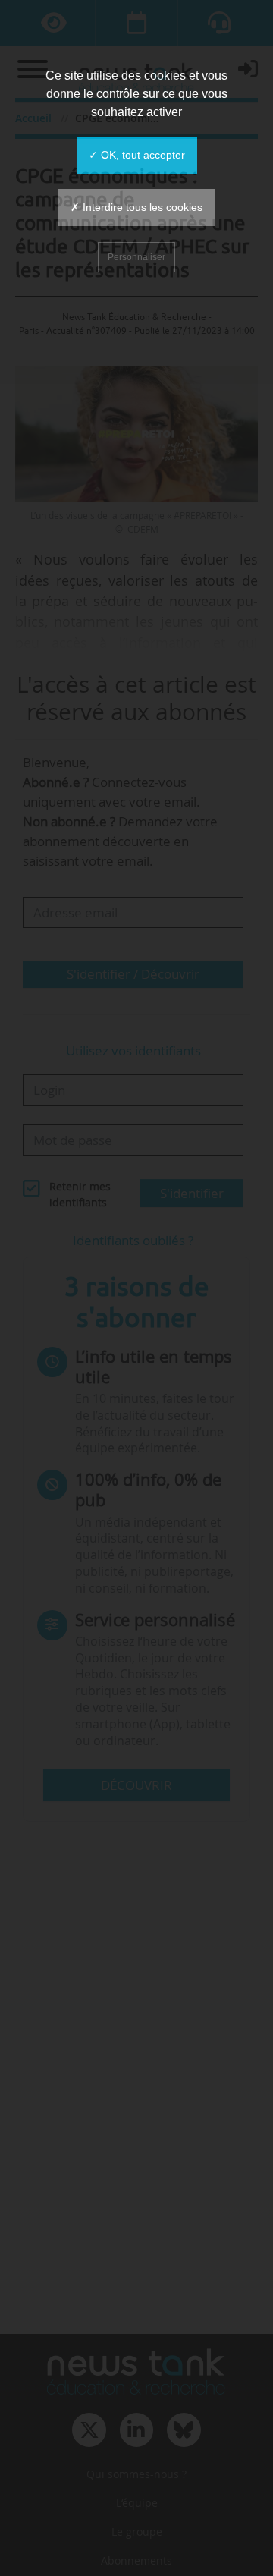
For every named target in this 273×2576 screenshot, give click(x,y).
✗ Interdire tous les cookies (136, 207)
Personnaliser (136, 257)
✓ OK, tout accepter (137, 155)
